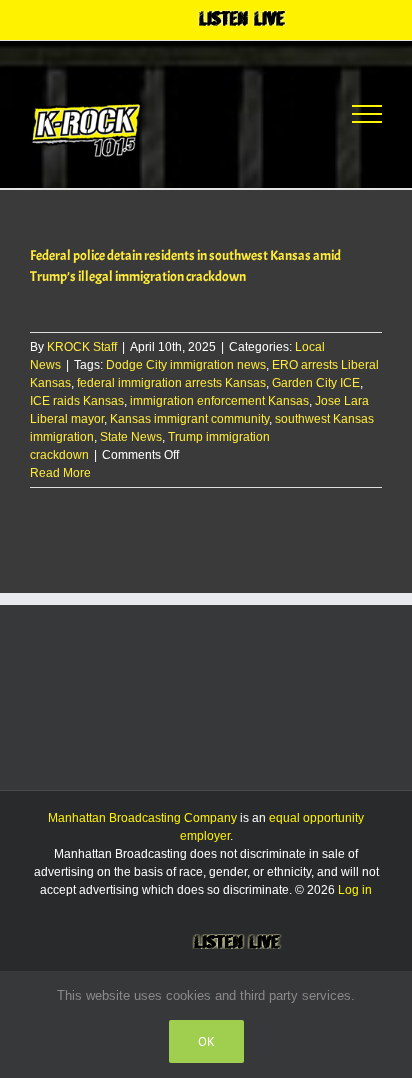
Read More (60, 473)
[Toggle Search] (293, 113)
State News (131, 437)
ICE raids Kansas (77, 401)
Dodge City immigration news (186, 365)
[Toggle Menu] (367, 114)
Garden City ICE (316, 383)
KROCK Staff (82, 347)
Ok (206, 1041)
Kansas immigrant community (189, 419)
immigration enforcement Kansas (219, 401)
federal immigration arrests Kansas (171, 383)
